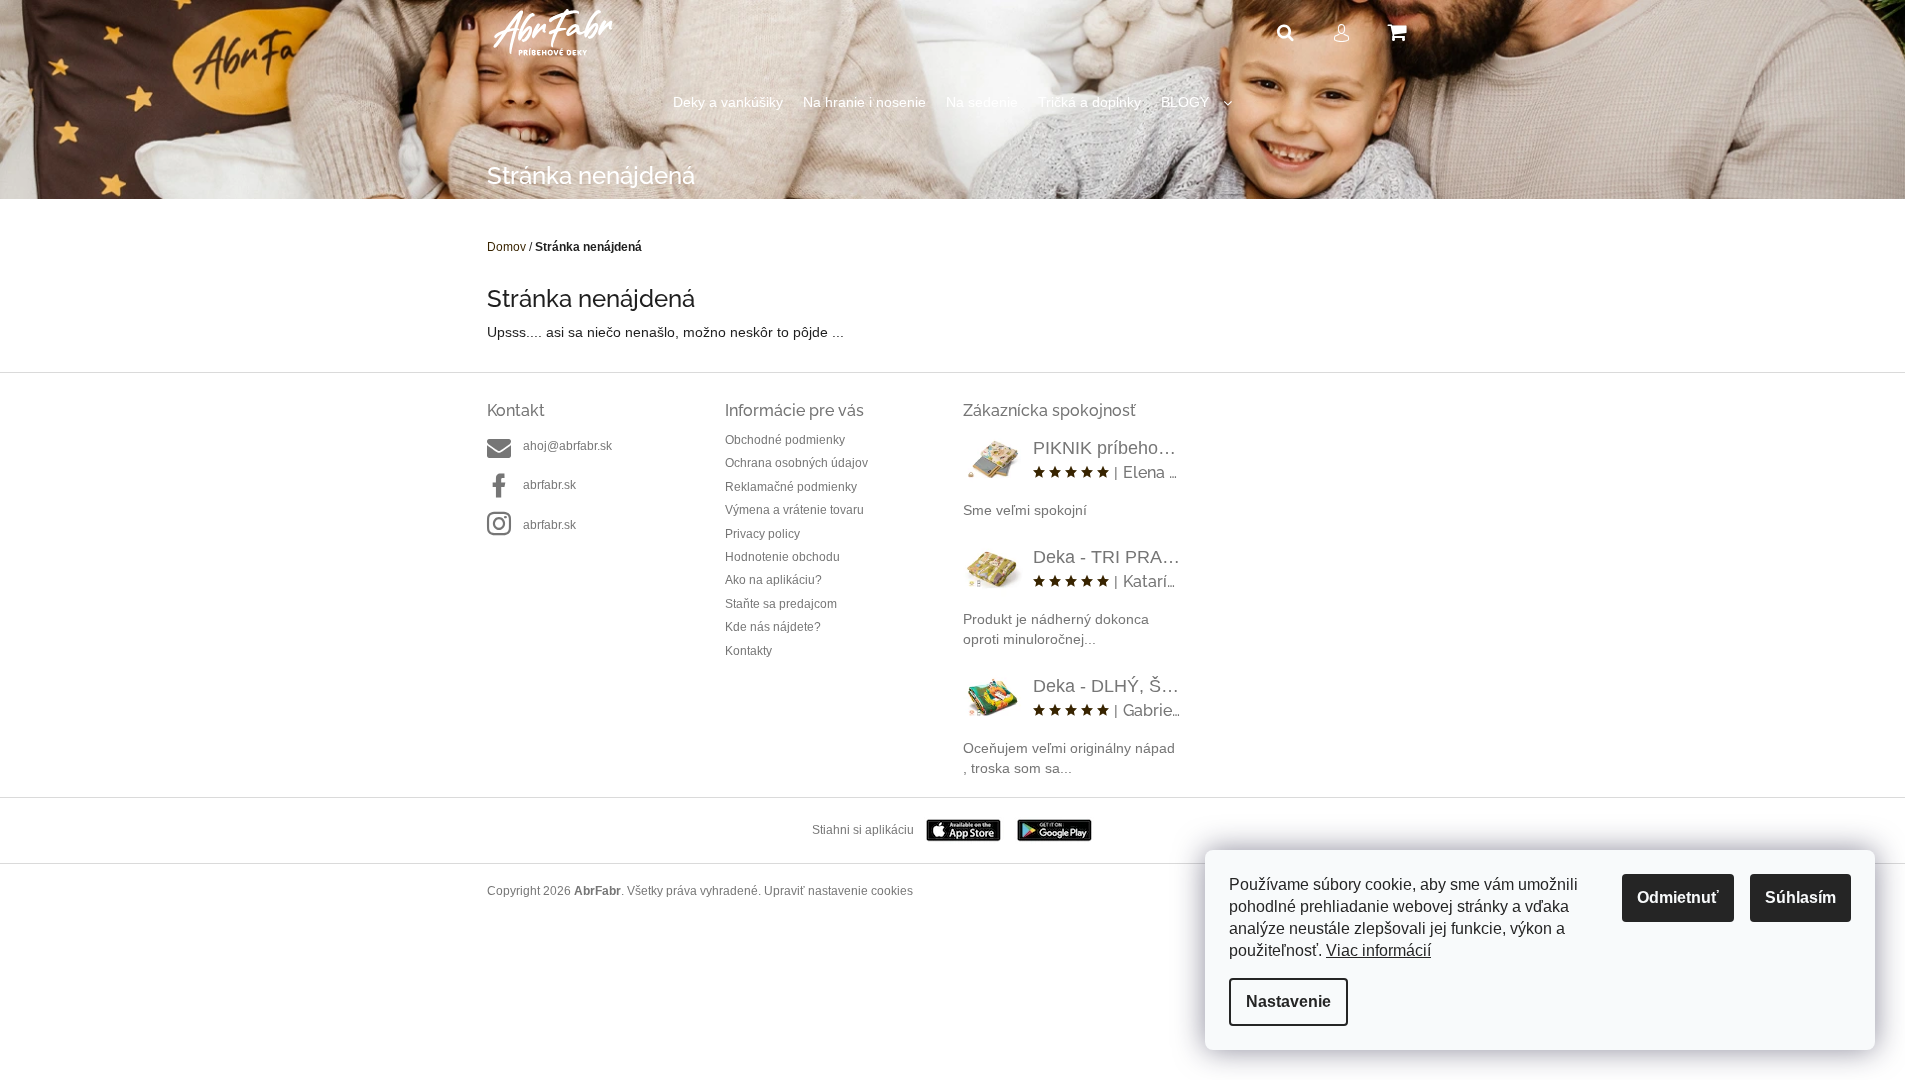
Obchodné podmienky (785, 440)
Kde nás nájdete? (773, 627)
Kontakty (748, 651)
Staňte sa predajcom (781, 604)
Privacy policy (762, 534)
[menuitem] (728, 102)
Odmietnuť (1678, 897)
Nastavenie (1288, 1001)
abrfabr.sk (549, 485)
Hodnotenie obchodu (782, 557)
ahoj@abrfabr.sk (567, 446)
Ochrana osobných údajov (796, 463)
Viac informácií (1378, 950)
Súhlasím (1800, 897)
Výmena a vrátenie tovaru (794, 510)
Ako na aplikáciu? (773, 580)
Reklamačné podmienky (791, 487)
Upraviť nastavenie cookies (838, 891)
